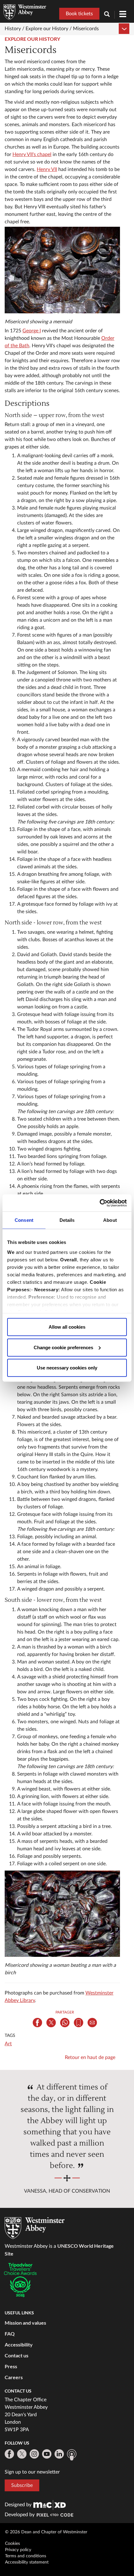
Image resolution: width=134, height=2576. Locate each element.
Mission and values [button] (25, 2323)
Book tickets (79, 14)
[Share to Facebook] (37, 2023)
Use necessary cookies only (67, 1368)
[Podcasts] (72, 2455)
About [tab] (110, 1220)
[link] (50, 2505)
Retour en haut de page (90, 2057)
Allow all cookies (67, 1327)
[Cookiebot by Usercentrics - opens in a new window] (100, 1203)
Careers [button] (14, 2377)
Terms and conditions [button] (26, 2556)
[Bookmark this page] (79, 2023)
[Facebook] (9, 2454)
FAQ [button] (10, 2334)
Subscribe (22, 2485)
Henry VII (47, 169)
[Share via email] (92, 2023)
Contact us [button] (17, 2355)
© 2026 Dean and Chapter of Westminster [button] (46, 2532)
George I (32, 331)
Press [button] (11, 2366)
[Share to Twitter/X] (51, 2023)
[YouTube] (47, 2454)
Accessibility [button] (19, 2344)
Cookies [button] (12, 2544)
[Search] (109, 15)
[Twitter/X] (22, 2454)
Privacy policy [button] (18, 2550)
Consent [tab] (24, 1220)
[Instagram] (34, 2454)
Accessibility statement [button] (27, 2562)
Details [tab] (67, 1220)
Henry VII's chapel (32, 154)
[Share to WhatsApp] (65, 2023)
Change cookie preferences (63, 1347)
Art (8, 2044)
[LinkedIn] (59, 2454)
